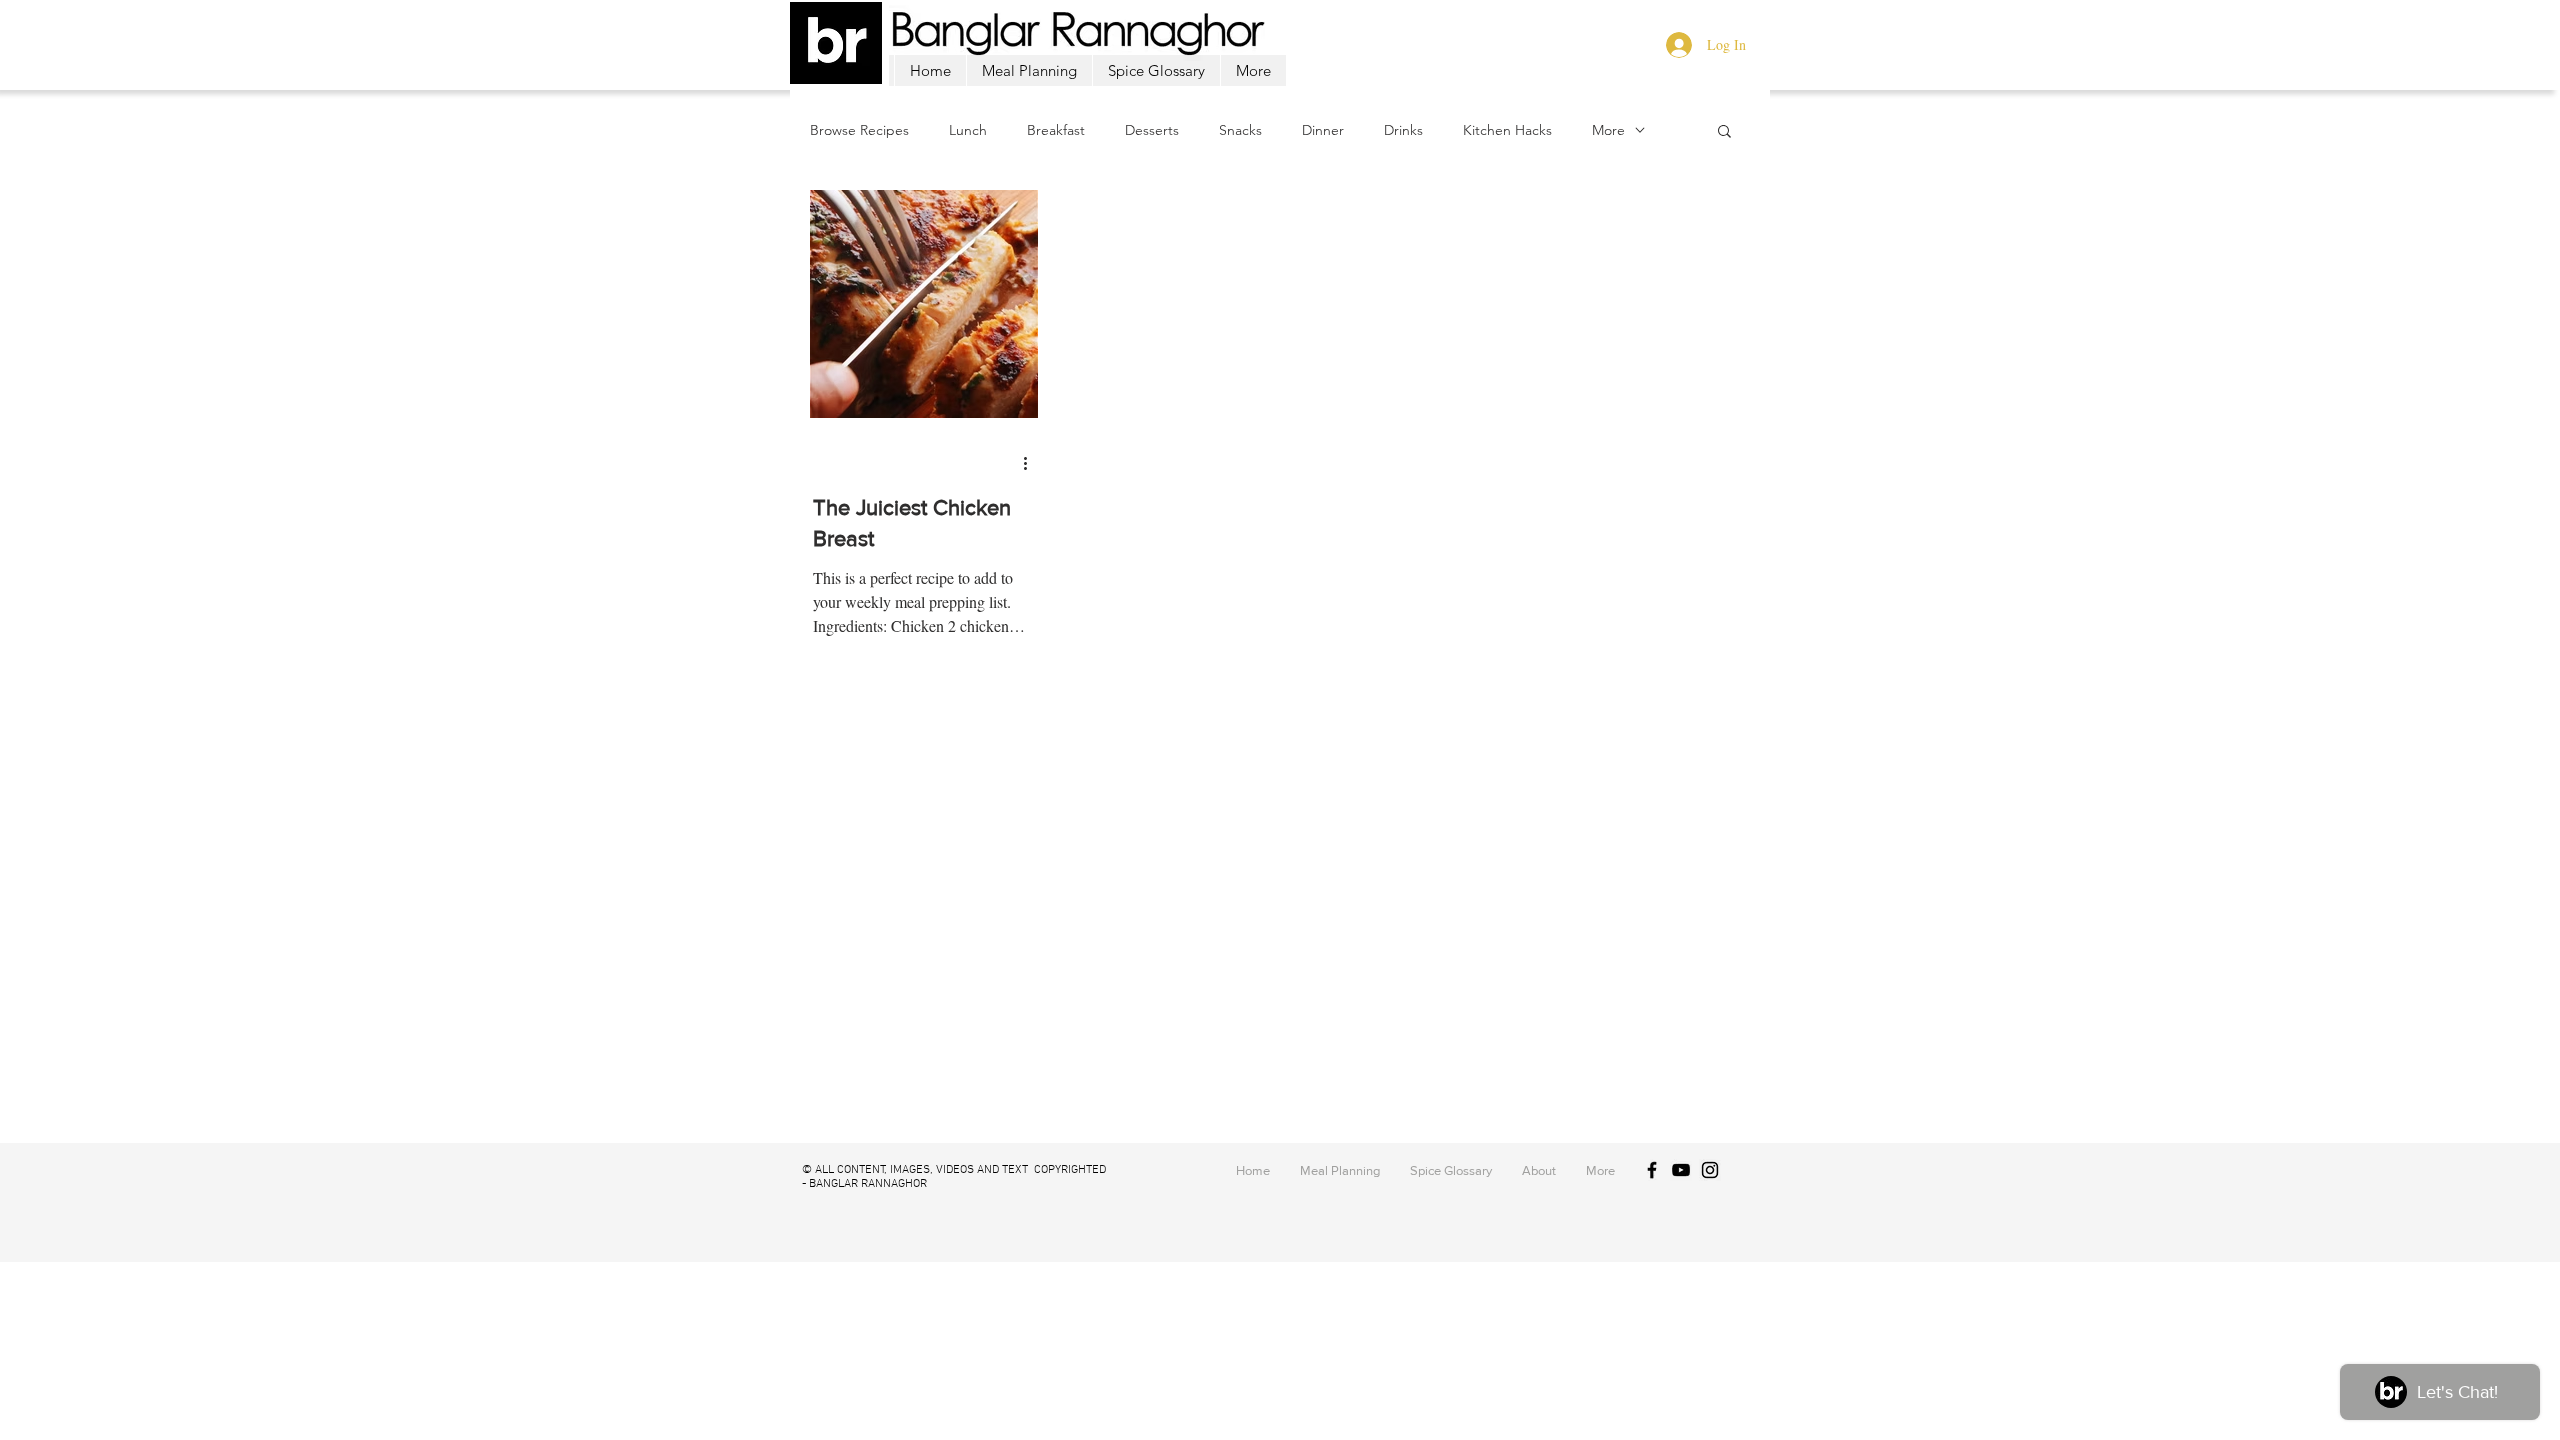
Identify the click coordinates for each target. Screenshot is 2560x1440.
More (1608, 130)
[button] (1724, 132)
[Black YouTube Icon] (1681, 1170)
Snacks (1240, 130)
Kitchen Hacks (1507, 130)
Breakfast (1056, 130)
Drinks (1403, 130)
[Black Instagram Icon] (1710, 1170)
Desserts (1152, 130)
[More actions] (1032, 463)
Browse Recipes (859, 130)
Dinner (1323, 130)
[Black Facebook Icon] (1652, 1170)
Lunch (968, 130)
